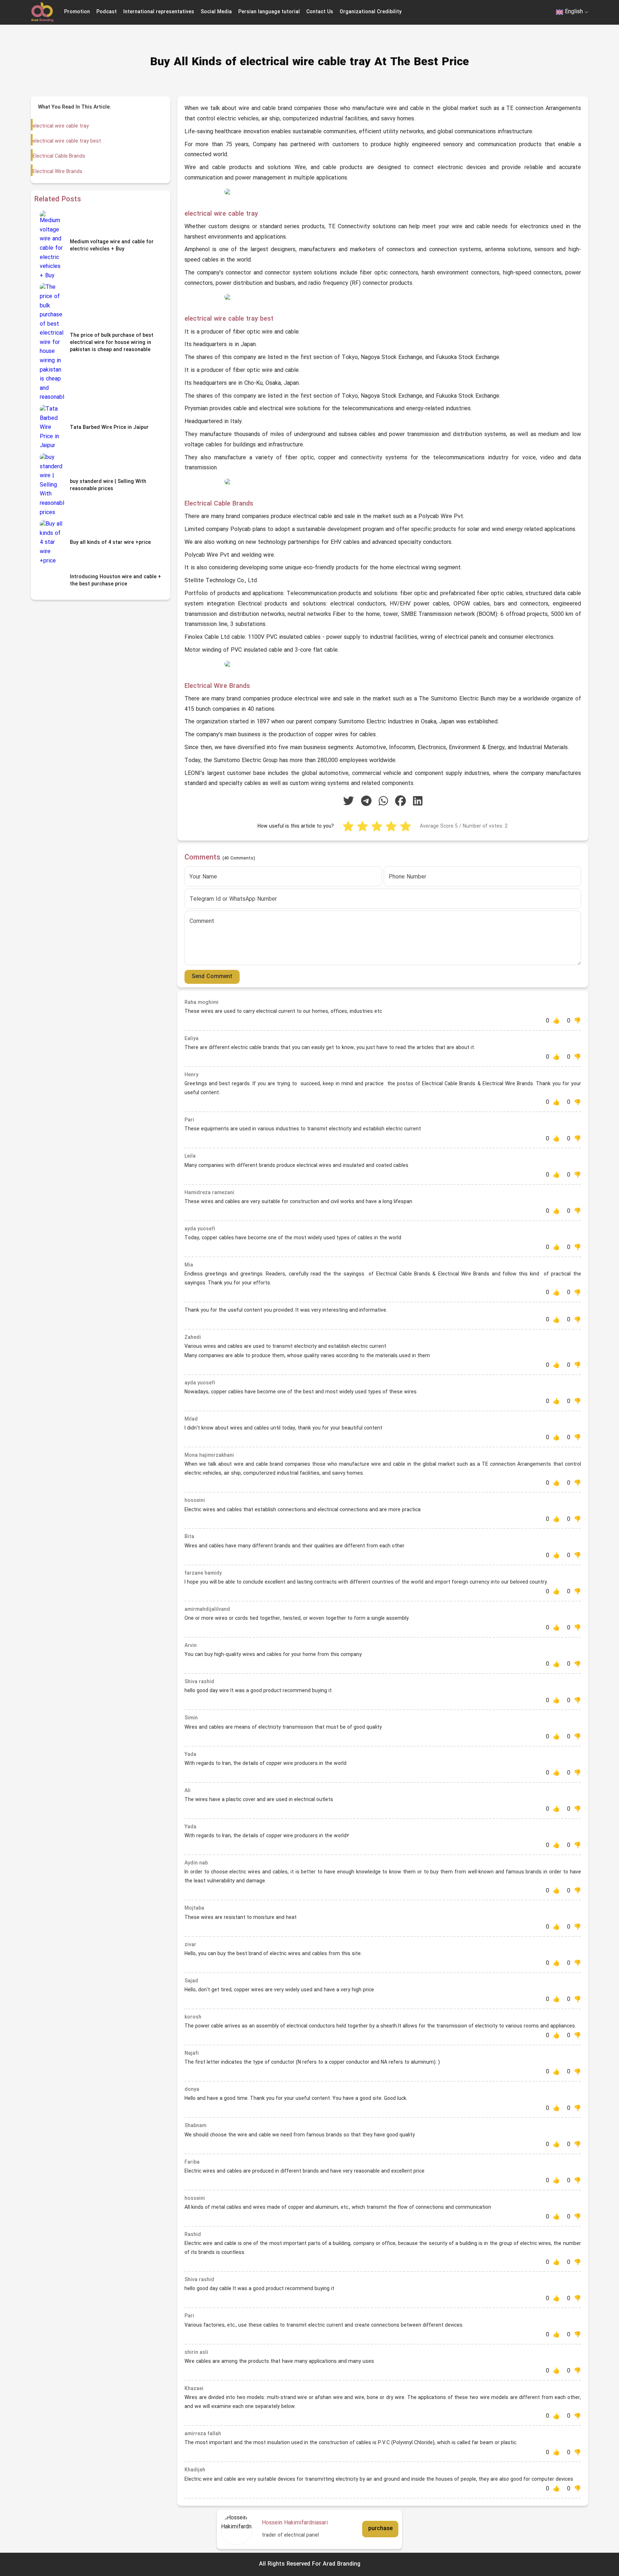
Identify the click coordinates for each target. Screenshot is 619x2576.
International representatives (159, 12)
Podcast (107, 12)
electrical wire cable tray (61, 126)
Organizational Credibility (371, 12)
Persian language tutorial (269, 12)
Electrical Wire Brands (57, 172)
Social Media (216, 12)
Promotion (77, 12)
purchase (380, 2529)
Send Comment (212, 977)
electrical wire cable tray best (67, 141)
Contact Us (320, 12)
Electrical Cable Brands (59, 156)
